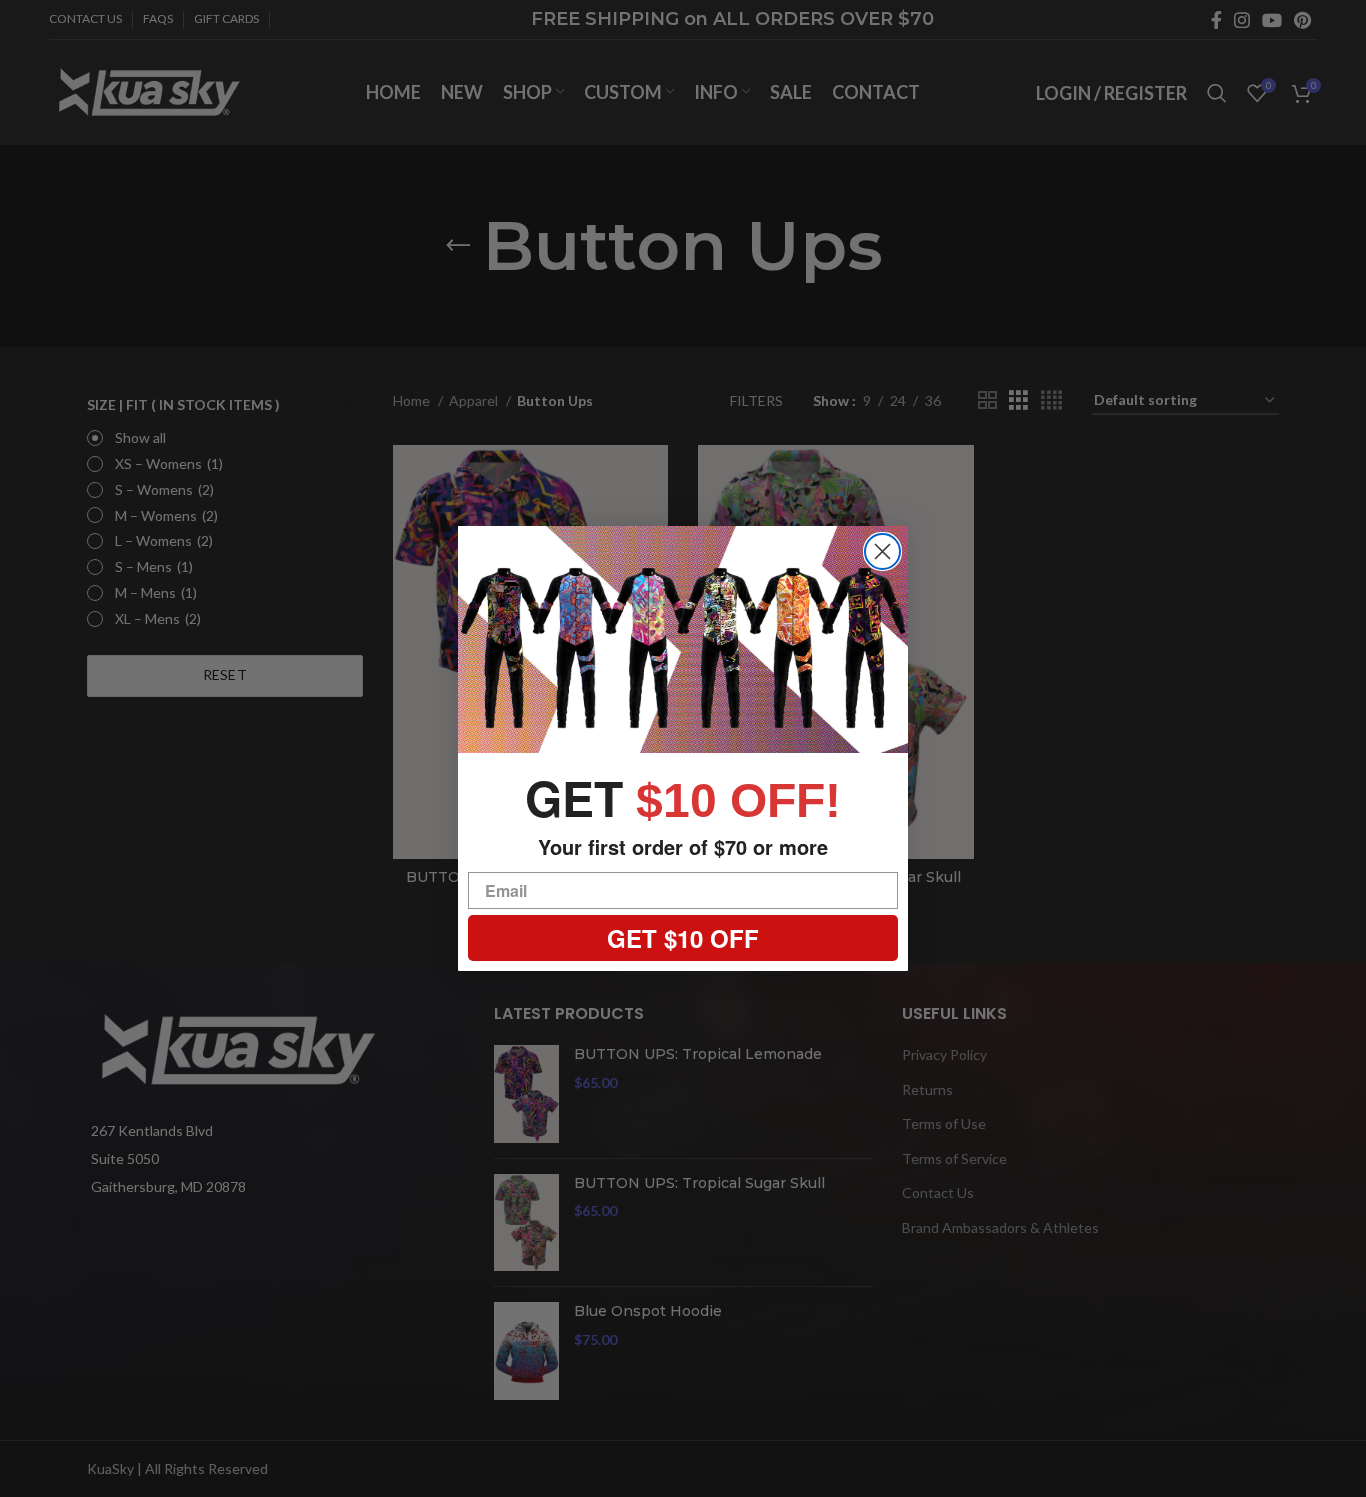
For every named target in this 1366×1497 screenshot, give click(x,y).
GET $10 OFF (683, 938)
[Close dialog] (882, 551)
